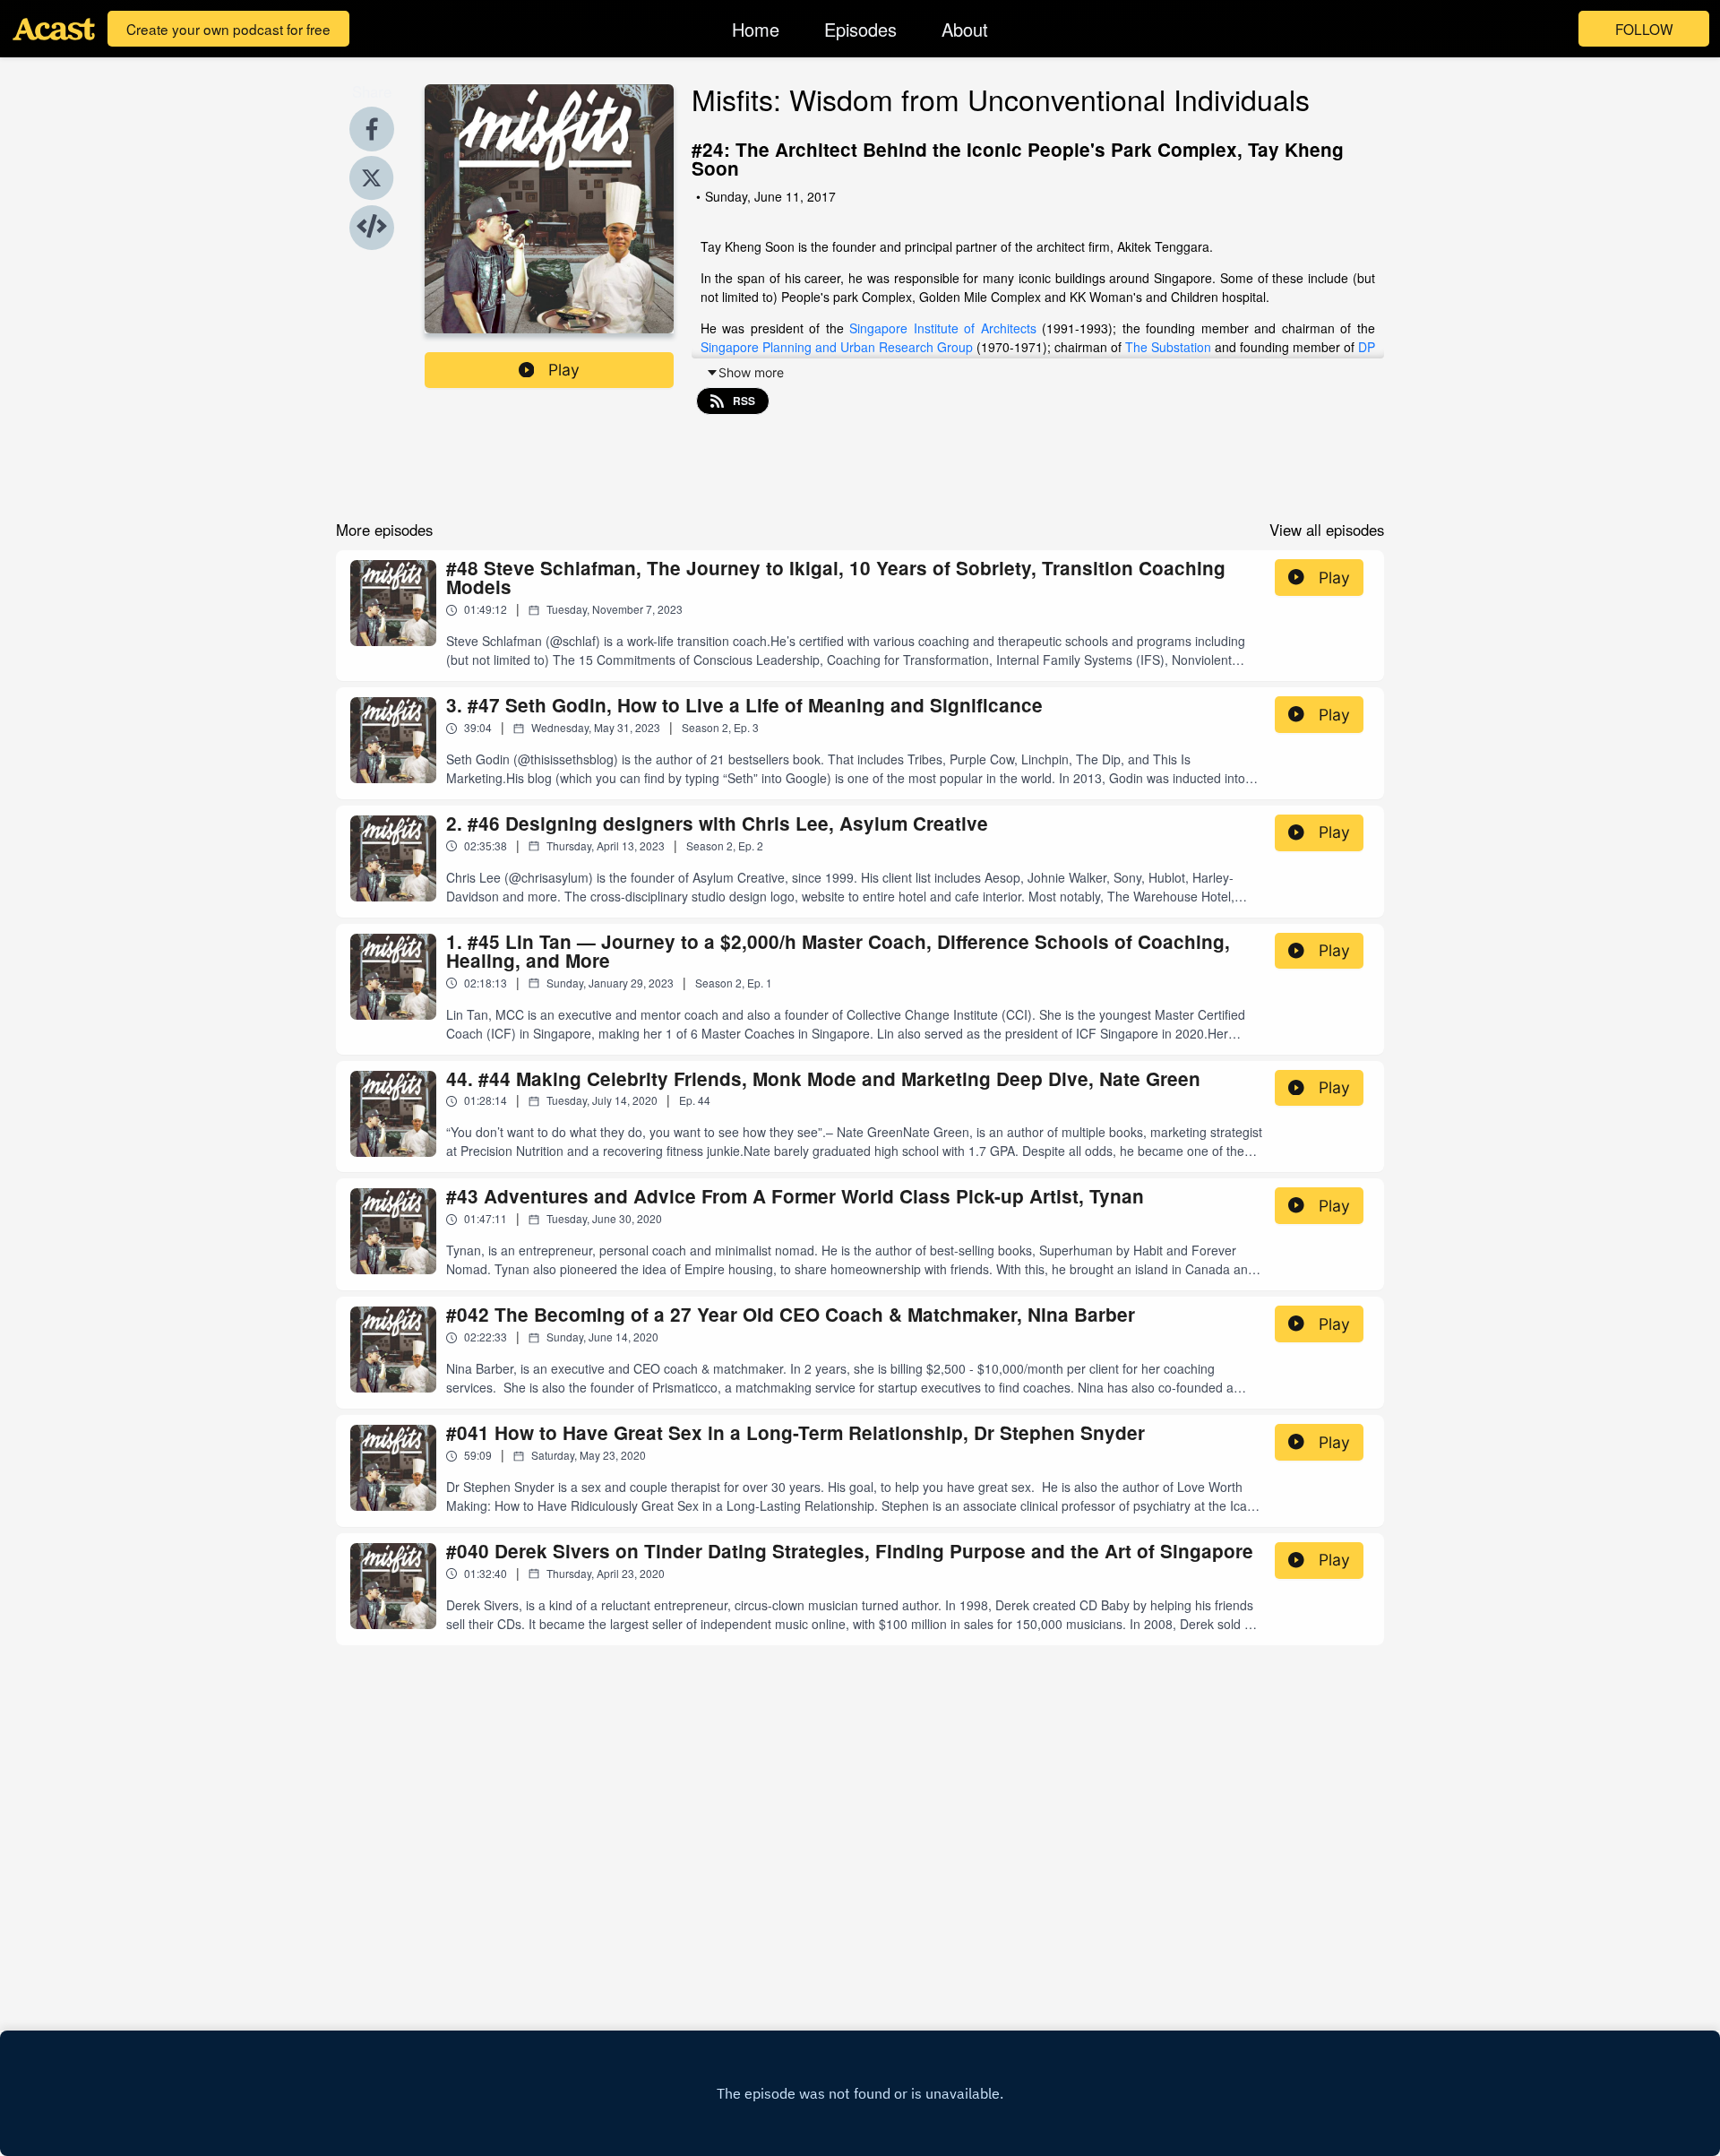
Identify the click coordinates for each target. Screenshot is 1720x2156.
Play (564, 370)
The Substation (1168, 347)
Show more (751, 372)
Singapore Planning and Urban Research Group (837, 347)
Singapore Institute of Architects (943, 328)
